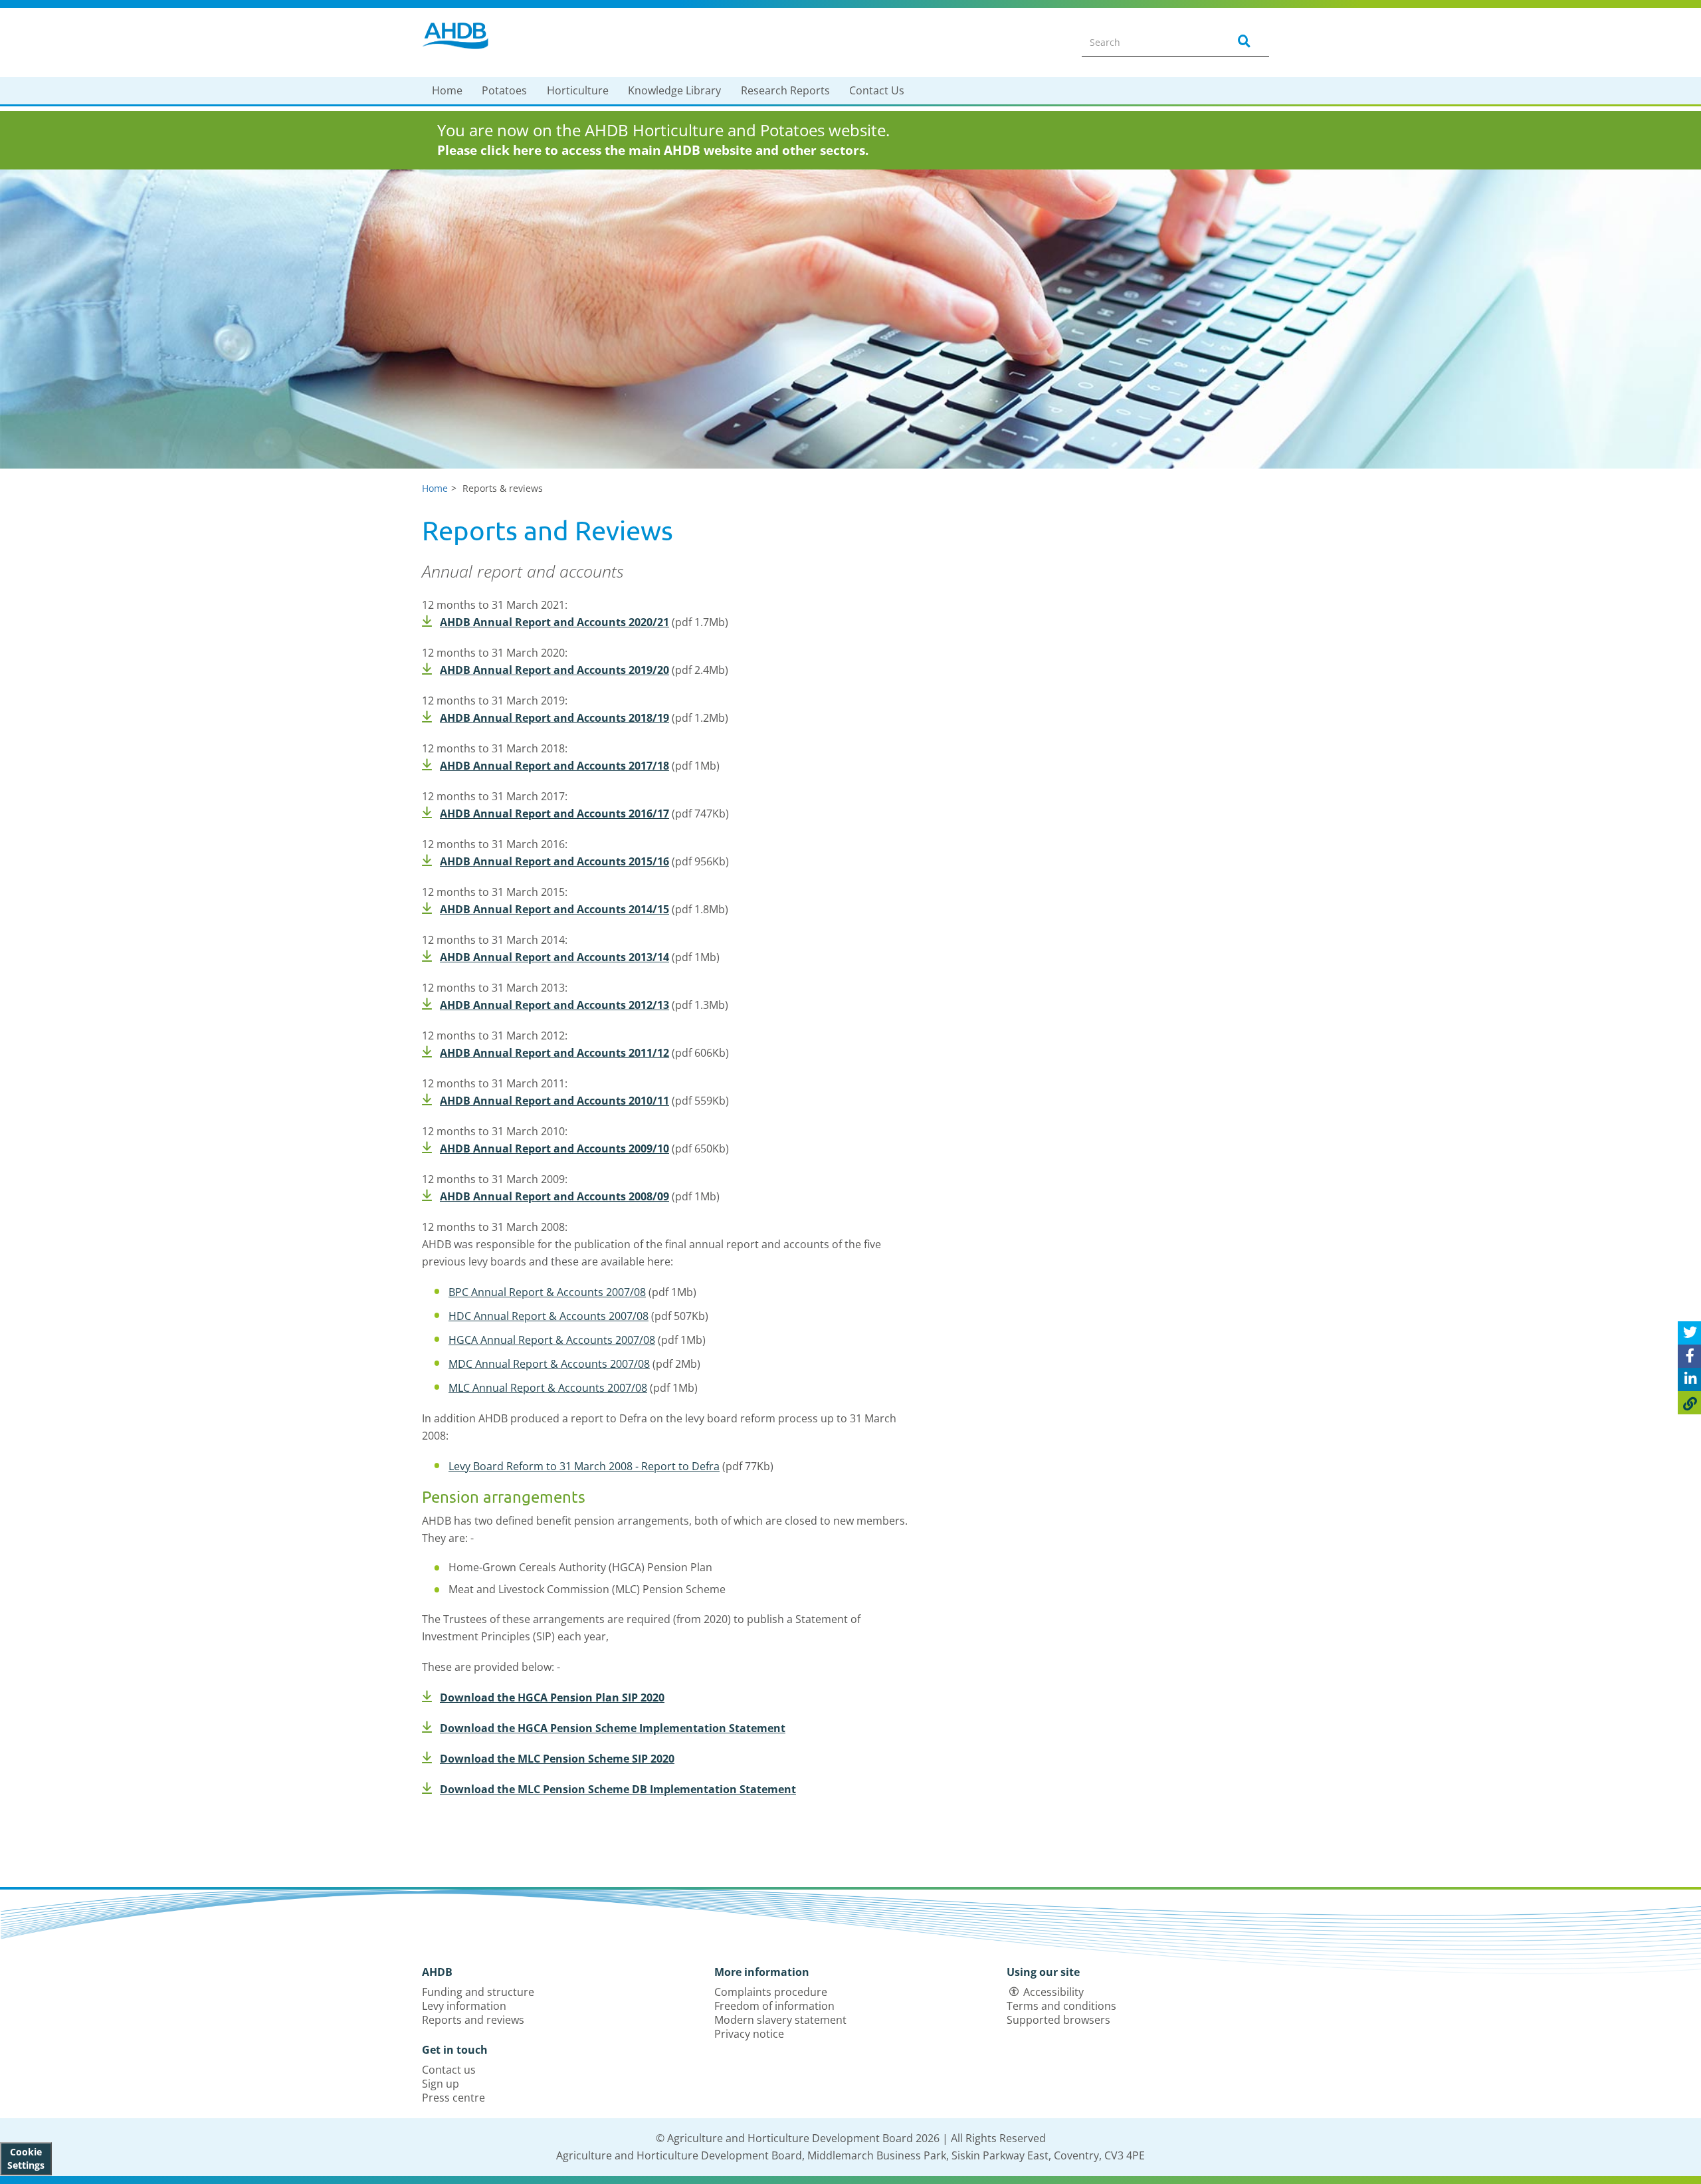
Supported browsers (1058, 2020)
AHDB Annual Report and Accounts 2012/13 (554, 1005)
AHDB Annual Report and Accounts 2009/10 (554, 1148)
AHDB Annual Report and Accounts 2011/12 (554, 1053)
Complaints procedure (771, 1992)
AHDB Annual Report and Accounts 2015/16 (554, 861)
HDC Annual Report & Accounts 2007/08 (549, 1316)
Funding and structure (478, 1992)
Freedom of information (774, 2006)
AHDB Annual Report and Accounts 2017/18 (554, 766)
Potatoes (504, 90)
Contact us (449, 2070)
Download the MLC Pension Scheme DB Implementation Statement (618, 1789)
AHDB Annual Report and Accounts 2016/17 (554, 814)
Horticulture (578, 90)
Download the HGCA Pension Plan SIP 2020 (552, 1697)
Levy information (464, 2006)
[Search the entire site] (1242, 42)
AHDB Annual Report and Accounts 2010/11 (554, 1101)
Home (447, 90)
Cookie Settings (26, 2158)
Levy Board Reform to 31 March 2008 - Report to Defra (584, 1466)
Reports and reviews (473, 2020)
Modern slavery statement (780, 2020)
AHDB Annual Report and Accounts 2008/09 (554, 1196)
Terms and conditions (1061, 2006)
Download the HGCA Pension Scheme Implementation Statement (613, 1728)
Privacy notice (749, 2034)
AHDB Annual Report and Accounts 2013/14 (554, 957)
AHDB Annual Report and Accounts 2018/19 (554, 718)
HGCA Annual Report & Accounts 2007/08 (552, 1340)
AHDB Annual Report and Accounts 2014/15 (554, 909)
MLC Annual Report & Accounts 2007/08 (548, 1388)
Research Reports (785, 90)
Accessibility (1053, 1992)
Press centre (453, 2098)
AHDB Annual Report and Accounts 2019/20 (554, 670)
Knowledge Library (674, 90)
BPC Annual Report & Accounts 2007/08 (547, 1292)
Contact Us (877, 90)
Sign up (441, 2084)
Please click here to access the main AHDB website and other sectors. (653, 150)
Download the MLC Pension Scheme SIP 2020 (557, 1759)
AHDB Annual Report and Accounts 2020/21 (554, 622)
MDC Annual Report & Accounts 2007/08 (549, 1364)
